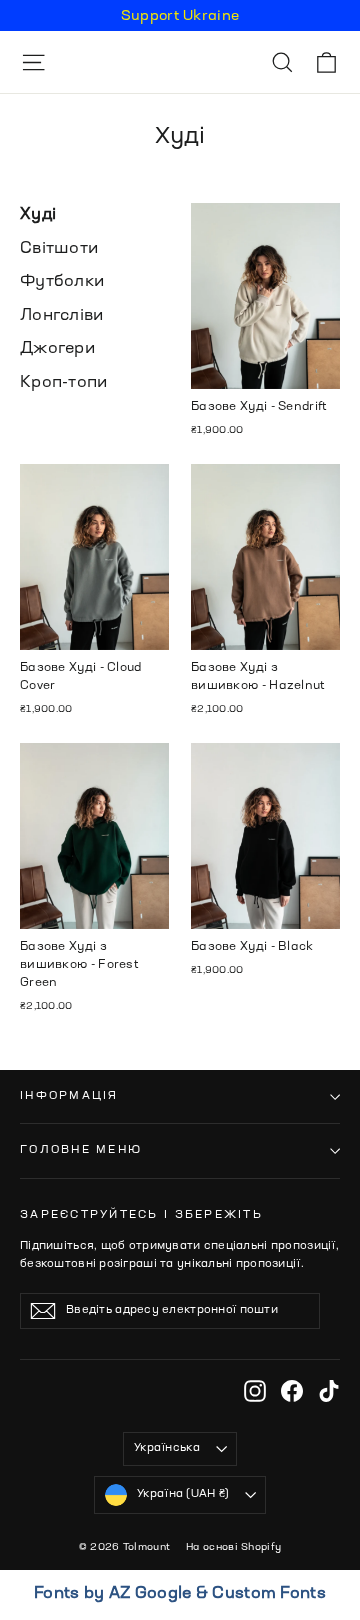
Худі (38, 215)
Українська (167, 1448)
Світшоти (59, 249)
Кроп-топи (64, 383)
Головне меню (81, 1150)
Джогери (57, 349)
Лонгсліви (62, 316)
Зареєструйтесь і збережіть (141, 1215)
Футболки (62, 282)
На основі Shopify (233, 1547)
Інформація (69, 1096)
